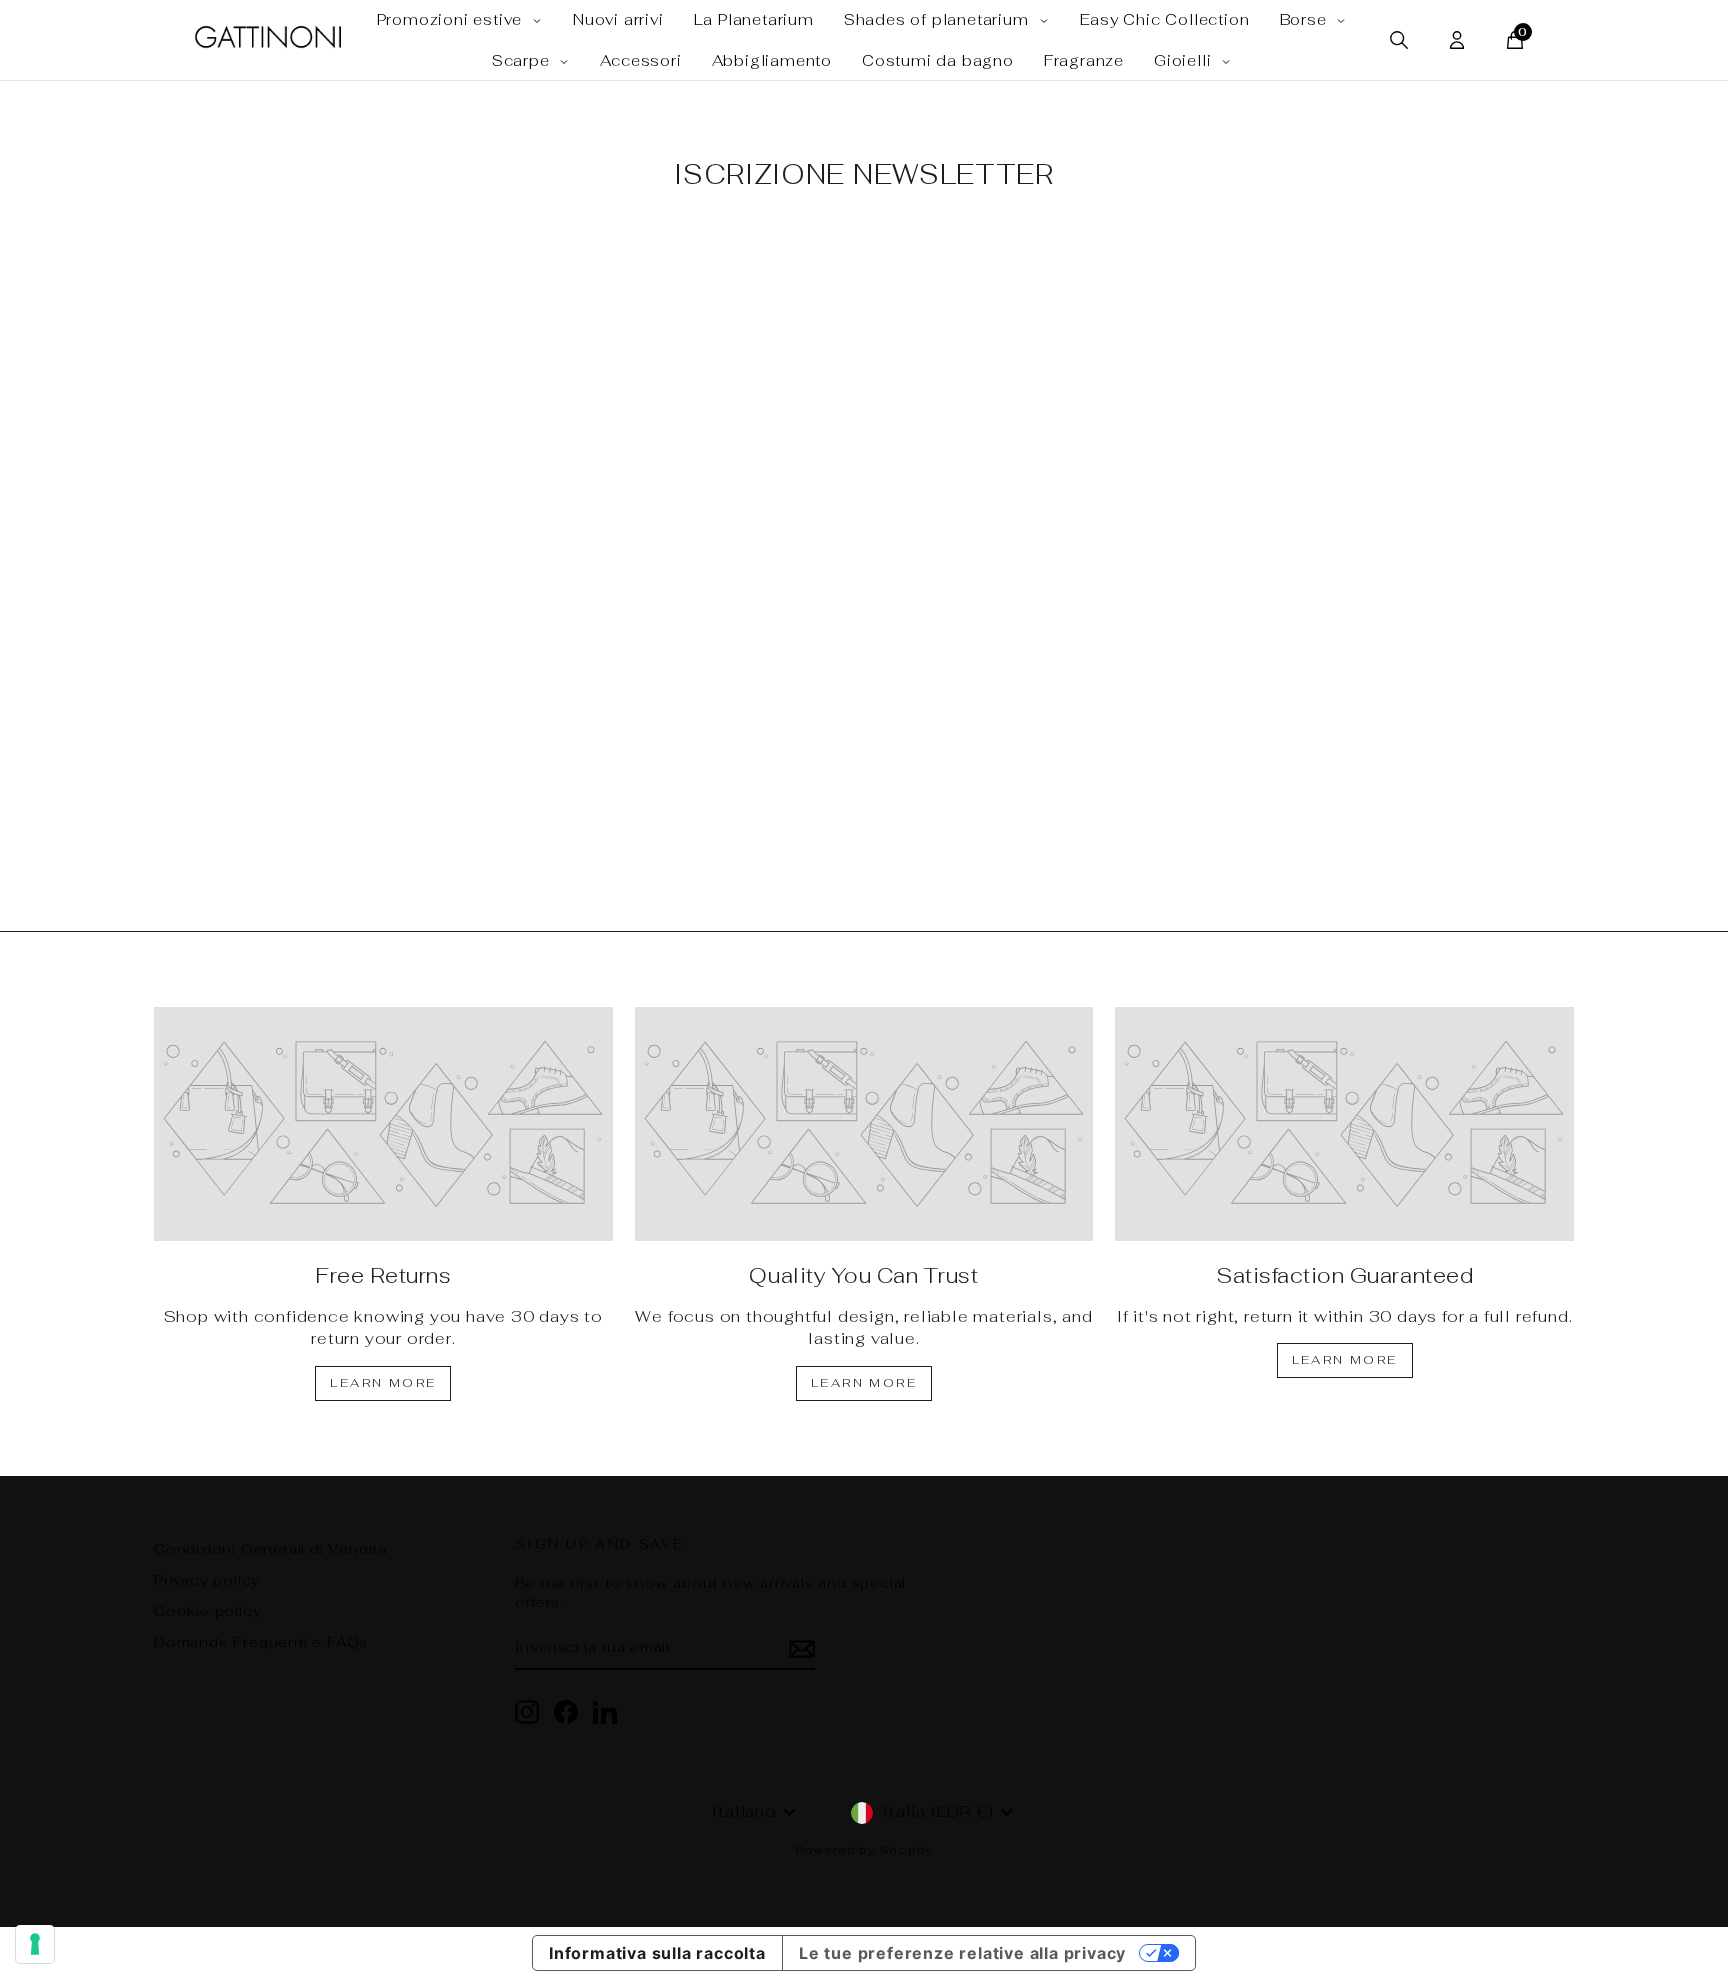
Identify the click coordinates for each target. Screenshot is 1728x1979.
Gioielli (1185, 60)
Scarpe (523, 60)
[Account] (1457, 40)
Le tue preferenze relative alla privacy (962, 1953)
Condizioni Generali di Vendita (270, 1549)
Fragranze (1084, 60)
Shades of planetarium (939, 19)
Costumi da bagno (938, 60)
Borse (1306, 19)
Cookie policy (207, 1611)
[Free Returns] (383, 1124)
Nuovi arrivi (618, 19)
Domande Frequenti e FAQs (261, 1642)
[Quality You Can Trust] (864, 1124)
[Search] (1399, 40)
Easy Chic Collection (1165, 19)
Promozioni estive (452, 19)
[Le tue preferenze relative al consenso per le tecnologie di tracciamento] (35, 1944)
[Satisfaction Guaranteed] (1344, 1124)
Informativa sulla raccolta (657, 1953)
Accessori (640, 60)
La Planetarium (754, 19)
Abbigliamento (772, 60)
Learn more (383, 1383)
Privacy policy (207, 1580)
